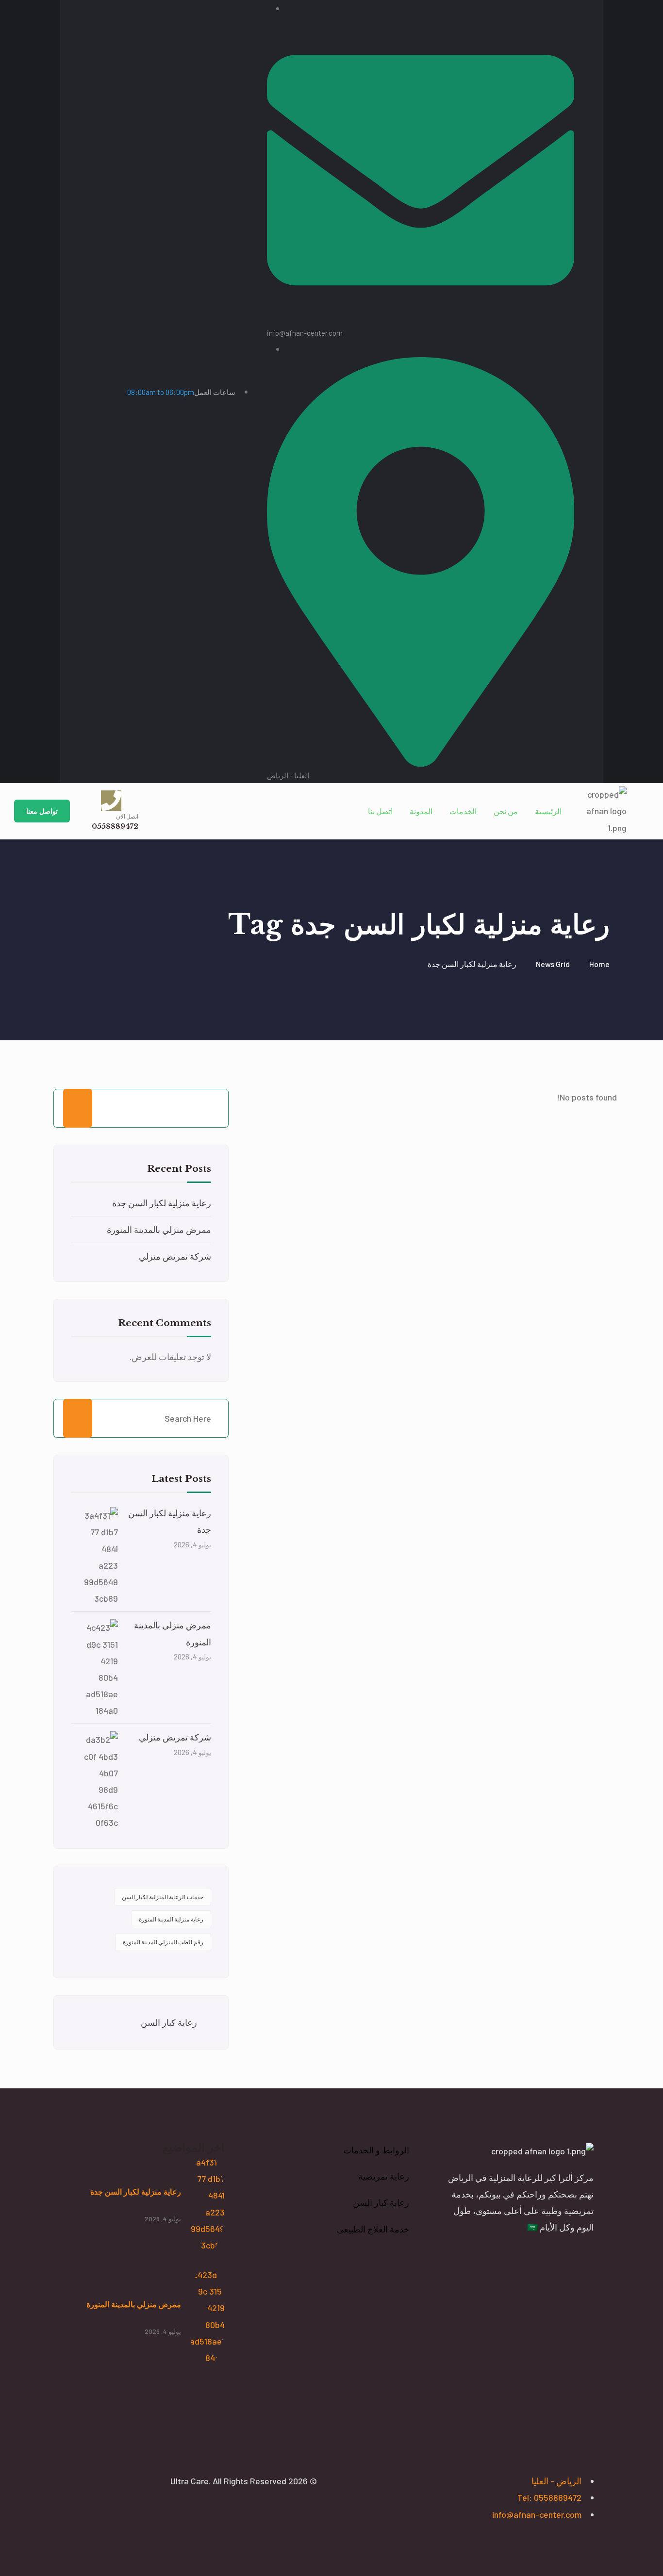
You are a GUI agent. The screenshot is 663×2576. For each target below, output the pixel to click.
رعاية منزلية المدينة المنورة (171, 1919)
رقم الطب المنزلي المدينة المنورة (163, 1942)
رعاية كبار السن (169, 2022)
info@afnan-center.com (537, 2514)
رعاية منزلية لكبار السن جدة (162, 1203)
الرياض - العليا (556, 2481)
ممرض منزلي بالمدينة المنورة (159, 1230)
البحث (78, 1108)
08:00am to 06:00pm (181, 392)
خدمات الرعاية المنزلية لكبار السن (163, 1897)
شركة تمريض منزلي (175, 1256)
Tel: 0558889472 (549, 2497)
